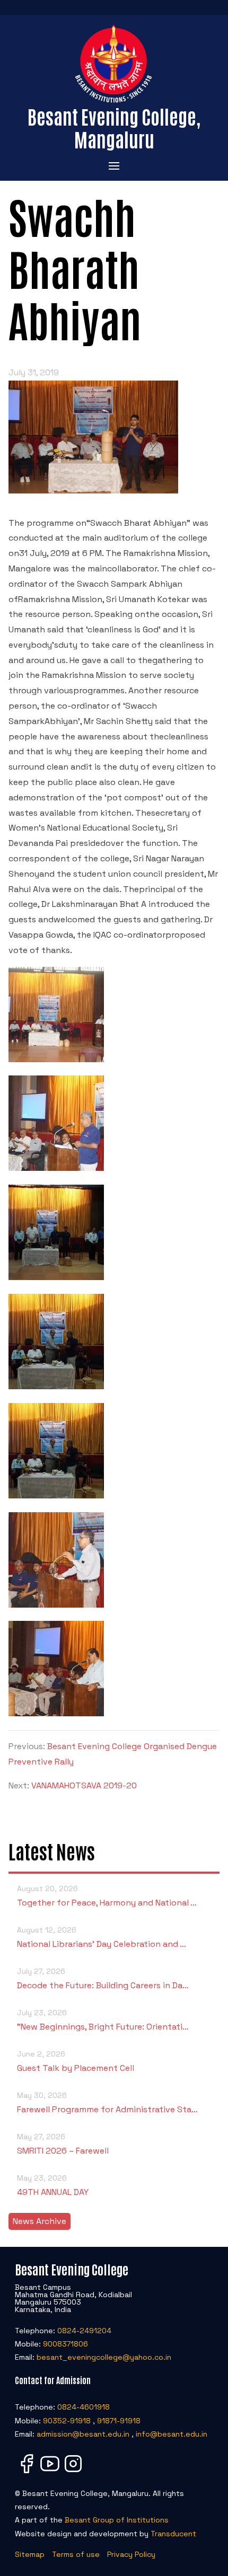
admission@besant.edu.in (83, 2434)
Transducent (173, 2534)
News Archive (40, 2221)
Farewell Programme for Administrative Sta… (107, 2103)
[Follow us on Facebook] (27, 2473)
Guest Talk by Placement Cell (76, 2061)
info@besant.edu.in (172, 2434)
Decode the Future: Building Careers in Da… (103, 1979)
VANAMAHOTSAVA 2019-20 (84, 1785)
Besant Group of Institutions (117, 2520)
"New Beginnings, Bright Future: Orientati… (103, 2020)
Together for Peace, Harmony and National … (107, 1896)
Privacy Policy (131, 2554)
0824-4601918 (84, 2407)
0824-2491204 (84, 2331)
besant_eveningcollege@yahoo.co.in (104, 2357)
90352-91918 (67, 2421)
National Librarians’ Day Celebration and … (102, 1937)
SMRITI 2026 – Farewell (63, 2144)
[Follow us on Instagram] (73, 2473)
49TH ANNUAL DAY (53, 2185)
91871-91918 (119, 2421)
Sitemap (30, 2554)
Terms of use (76, 2554)
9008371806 (65, 2344)
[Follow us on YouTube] (50, 2473)
